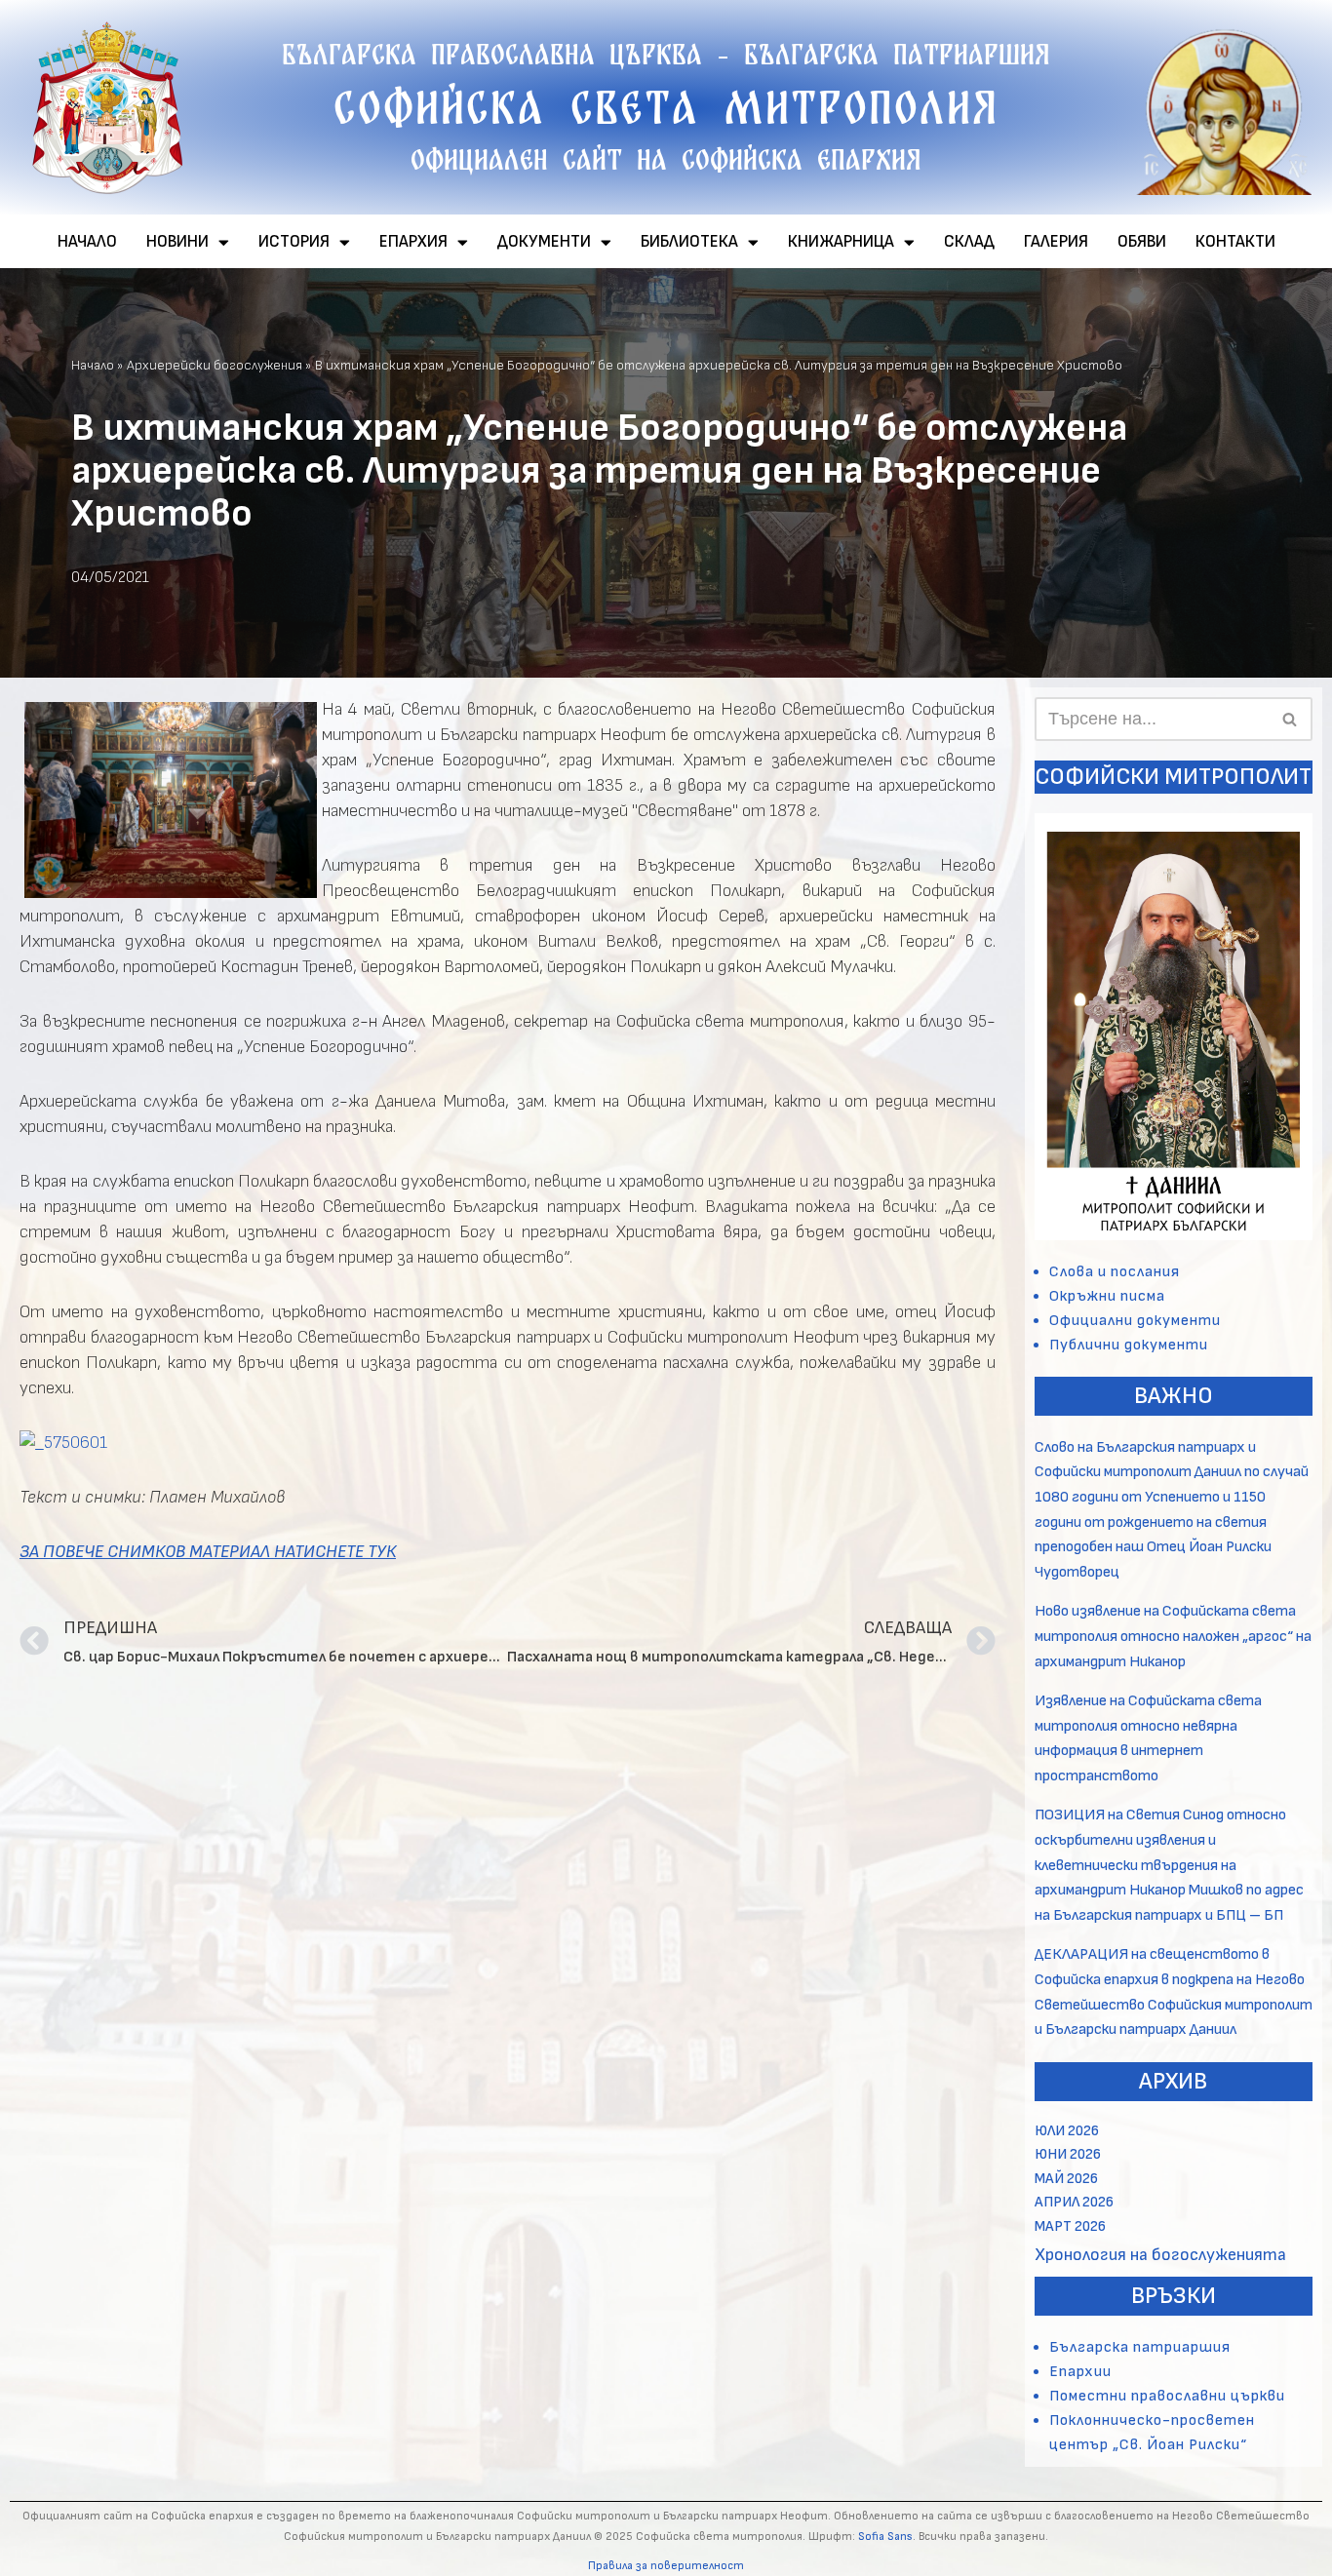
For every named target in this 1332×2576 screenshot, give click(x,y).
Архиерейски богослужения (215, 365)
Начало (93, 365)
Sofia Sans (885, 2537)
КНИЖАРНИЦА (841, 242)
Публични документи (1129, 1345)
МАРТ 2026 (1070, 2226)
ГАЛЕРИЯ (1056, 242)
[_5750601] (63, 1443)
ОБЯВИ (1142, 242)
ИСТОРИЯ (294, 242)
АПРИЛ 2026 (1074, 2202)
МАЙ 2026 (1066, 2179)
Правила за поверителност (666, 2566)
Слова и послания (1115, 1272)
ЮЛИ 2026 (1067, 2131)
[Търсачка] (1291, 719)
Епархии (1080, 2372)
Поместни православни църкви (1167, 2396)
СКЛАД (969, 242)
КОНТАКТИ (1235, 242)
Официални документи (1135, 1321)
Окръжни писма (1107, 1296)
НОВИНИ (177, 242)
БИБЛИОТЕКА (689, 242)
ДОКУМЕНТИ (544, 242)
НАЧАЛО (87, 242)
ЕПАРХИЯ (413, 242)
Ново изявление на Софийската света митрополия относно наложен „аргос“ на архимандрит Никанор (1173, 1636)
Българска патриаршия (1140, 2347)
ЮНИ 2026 (1068, 2154)
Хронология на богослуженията (1160, 2255)
